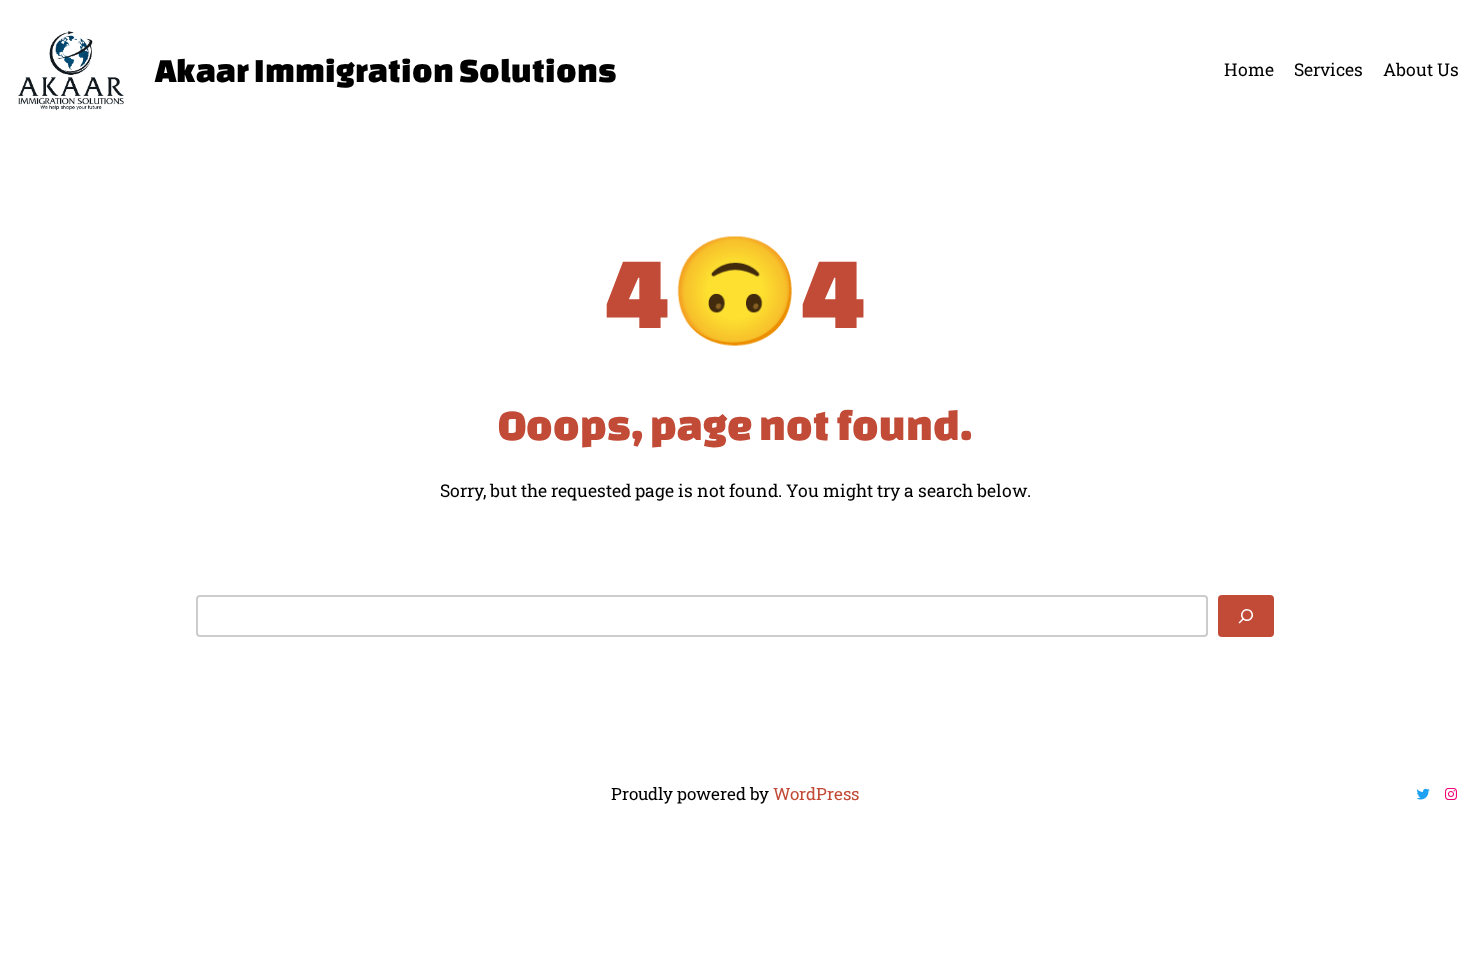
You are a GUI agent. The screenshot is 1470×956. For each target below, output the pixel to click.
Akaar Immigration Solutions (385, 69)
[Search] (1246, 616)
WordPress (816, 793)
